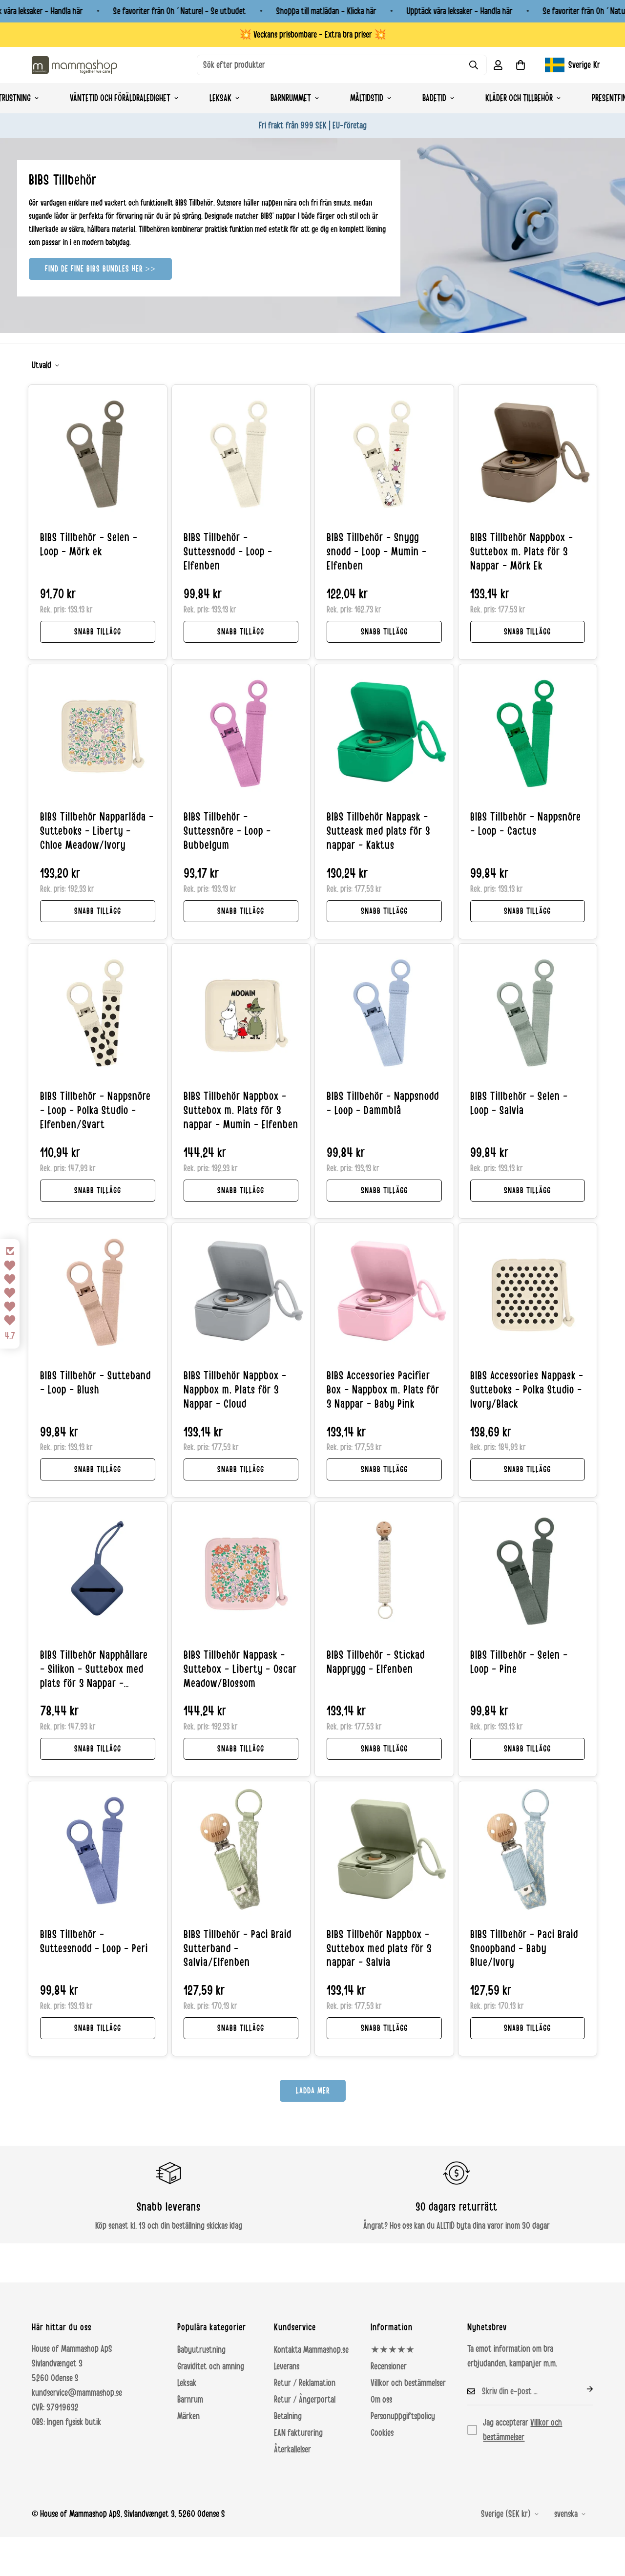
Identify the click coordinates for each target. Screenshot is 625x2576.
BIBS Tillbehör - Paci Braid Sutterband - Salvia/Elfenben (238, 1949)
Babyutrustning (201, 2350)
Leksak (220, 98)
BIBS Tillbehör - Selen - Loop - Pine (519, 1662)
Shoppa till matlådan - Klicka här (326, 11)
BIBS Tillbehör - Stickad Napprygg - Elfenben (376, 1662)
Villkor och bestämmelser (408, 2383)
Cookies (382, 2433)
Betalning (288, 2416)
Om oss (381, 2400)
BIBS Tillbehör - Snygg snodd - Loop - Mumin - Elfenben (377, 552)
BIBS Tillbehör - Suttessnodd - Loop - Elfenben (228, 552)
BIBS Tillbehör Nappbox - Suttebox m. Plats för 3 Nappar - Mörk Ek (522, 552)
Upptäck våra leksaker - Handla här (460, 11)
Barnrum (190, 2400)
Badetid (434, 98)
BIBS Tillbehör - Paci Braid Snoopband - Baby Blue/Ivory (524, 1949)
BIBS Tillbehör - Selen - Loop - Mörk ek (89, 545)
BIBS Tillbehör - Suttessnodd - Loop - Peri (94, 1942)
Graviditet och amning (211, 2366)
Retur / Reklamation (305, 2383)
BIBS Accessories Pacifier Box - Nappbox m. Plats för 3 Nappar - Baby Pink (383, 1390)
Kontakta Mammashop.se (311, 2350)
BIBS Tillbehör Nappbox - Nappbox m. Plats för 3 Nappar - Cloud (235, 1390)
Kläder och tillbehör (519, 98)
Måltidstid (367, 98)
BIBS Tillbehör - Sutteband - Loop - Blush (95, 1383)
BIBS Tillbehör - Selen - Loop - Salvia (519, 1104)
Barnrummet (291, 98)
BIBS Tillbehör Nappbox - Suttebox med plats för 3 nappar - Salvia (379, 1949)
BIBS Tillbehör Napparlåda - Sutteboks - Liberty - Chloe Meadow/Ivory (97, 831)
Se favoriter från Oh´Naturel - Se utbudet (180, 11)
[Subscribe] (582, 2389)
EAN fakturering (298, 2433)
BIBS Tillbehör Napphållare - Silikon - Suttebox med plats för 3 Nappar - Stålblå (94, 1670)
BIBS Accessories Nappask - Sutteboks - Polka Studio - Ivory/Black (527, 1390)
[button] (521, 65)
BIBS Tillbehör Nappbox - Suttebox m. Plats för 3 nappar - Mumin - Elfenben (241, 1111)
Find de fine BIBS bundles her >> (100, 269)
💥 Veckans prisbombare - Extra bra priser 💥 (313, 35)
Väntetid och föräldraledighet (120, 98)
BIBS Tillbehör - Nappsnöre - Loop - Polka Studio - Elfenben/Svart (95, 1111)
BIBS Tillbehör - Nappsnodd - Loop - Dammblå (383, 1104)
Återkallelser (292, 2449)
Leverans (287, 2366)
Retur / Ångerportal (305, 2400)
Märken (188, 2416)
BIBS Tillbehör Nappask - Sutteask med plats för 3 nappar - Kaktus (378, 831)
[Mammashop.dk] (74, 65)
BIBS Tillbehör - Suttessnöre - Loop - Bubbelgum (227, 831)
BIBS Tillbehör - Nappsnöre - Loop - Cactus (526, 824)
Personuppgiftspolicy (403, 2416)
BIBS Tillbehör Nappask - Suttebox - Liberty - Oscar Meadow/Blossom (240, 1669)
